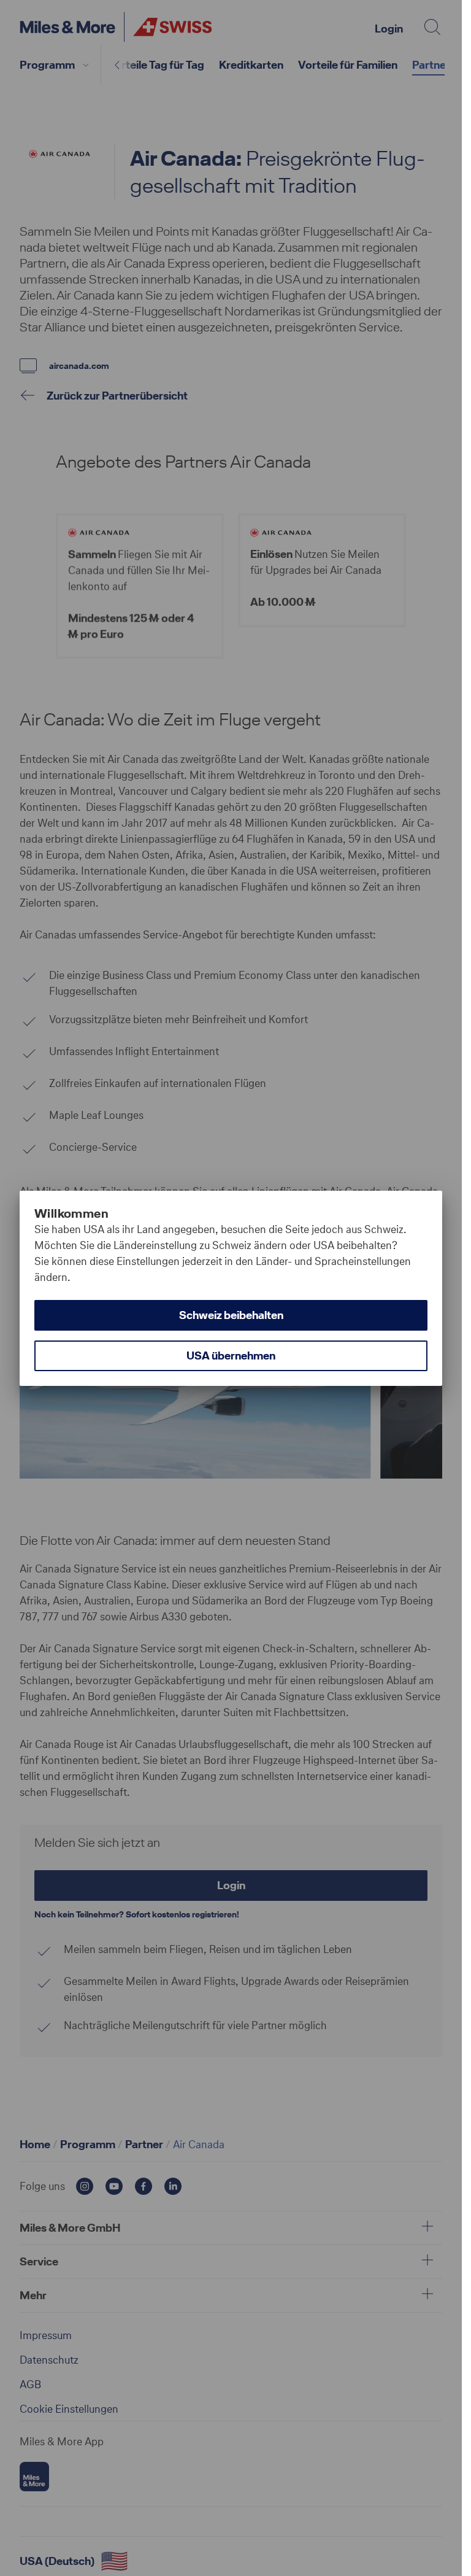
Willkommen (71, 1213)
